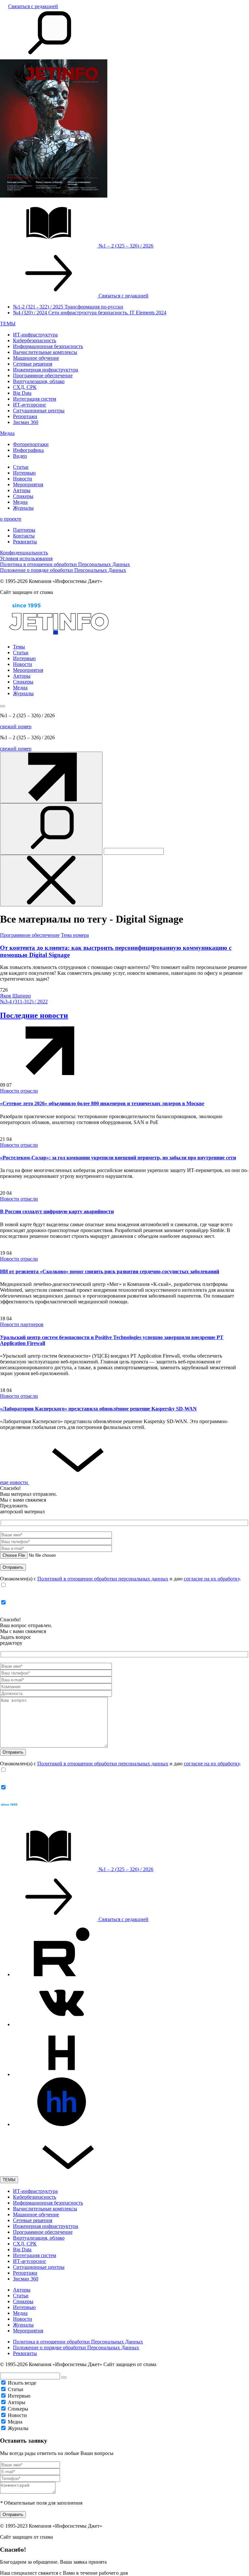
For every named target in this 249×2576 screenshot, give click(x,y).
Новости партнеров (22, 1324)
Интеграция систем (35, 399)
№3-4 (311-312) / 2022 (24, 1002)
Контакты (24, 536)
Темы (19, 647)
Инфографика (28, 450)
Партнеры (24, 530)
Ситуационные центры (39, 411)
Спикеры (23, 496)
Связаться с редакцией (33, 6)
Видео (20, 456)
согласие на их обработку (212, 1579)
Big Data (22, 393)
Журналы (23, 508)
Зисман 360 (26, 422)
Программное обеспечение (43, 375)
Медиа (7, 433)
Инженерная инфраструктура (46, 370)
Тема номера (75, 935)
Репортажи (25, 416)
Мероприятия (28, 484)
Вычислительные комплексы (45, 352)
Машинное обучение (36, 358)
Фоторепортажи (31, 444)
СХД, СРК (25, 387)
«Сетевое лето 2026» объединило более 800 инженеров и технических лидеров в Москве (102, 1103)
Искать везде (22, 2383)
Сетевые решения (33, 364)
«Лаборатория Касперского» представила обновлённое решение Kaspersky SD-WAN (98, 1409)
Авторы (22, 490)
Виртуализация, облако (39, 381)
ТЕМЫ (8, 324)
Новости (23, 479)
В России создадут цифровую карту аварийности (57, 1211)
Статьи (21, 467)
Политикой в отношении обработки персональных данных (103, 1579)
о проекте (11, 519)
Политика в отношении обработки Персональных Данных (65, 564)
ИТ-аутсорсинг (30, 405)
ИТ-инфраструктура (35, 335)
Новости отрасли (19, 1091)
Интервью (24, 473)
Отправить (13, 2515)
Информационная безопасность (48, 346)
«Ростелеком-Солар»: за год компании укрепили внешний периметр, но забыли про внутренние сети (118, 1158)
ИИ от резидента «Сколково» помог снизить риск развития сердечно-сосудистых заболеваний (110, 1271)
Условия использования (26, 558)
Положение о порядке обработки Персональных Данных (63, 570)
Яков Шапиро (15, 996)
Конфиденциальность (24, 553)
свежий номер (16, 726)
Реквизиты (25, 542)
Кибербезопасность (35, 340)
